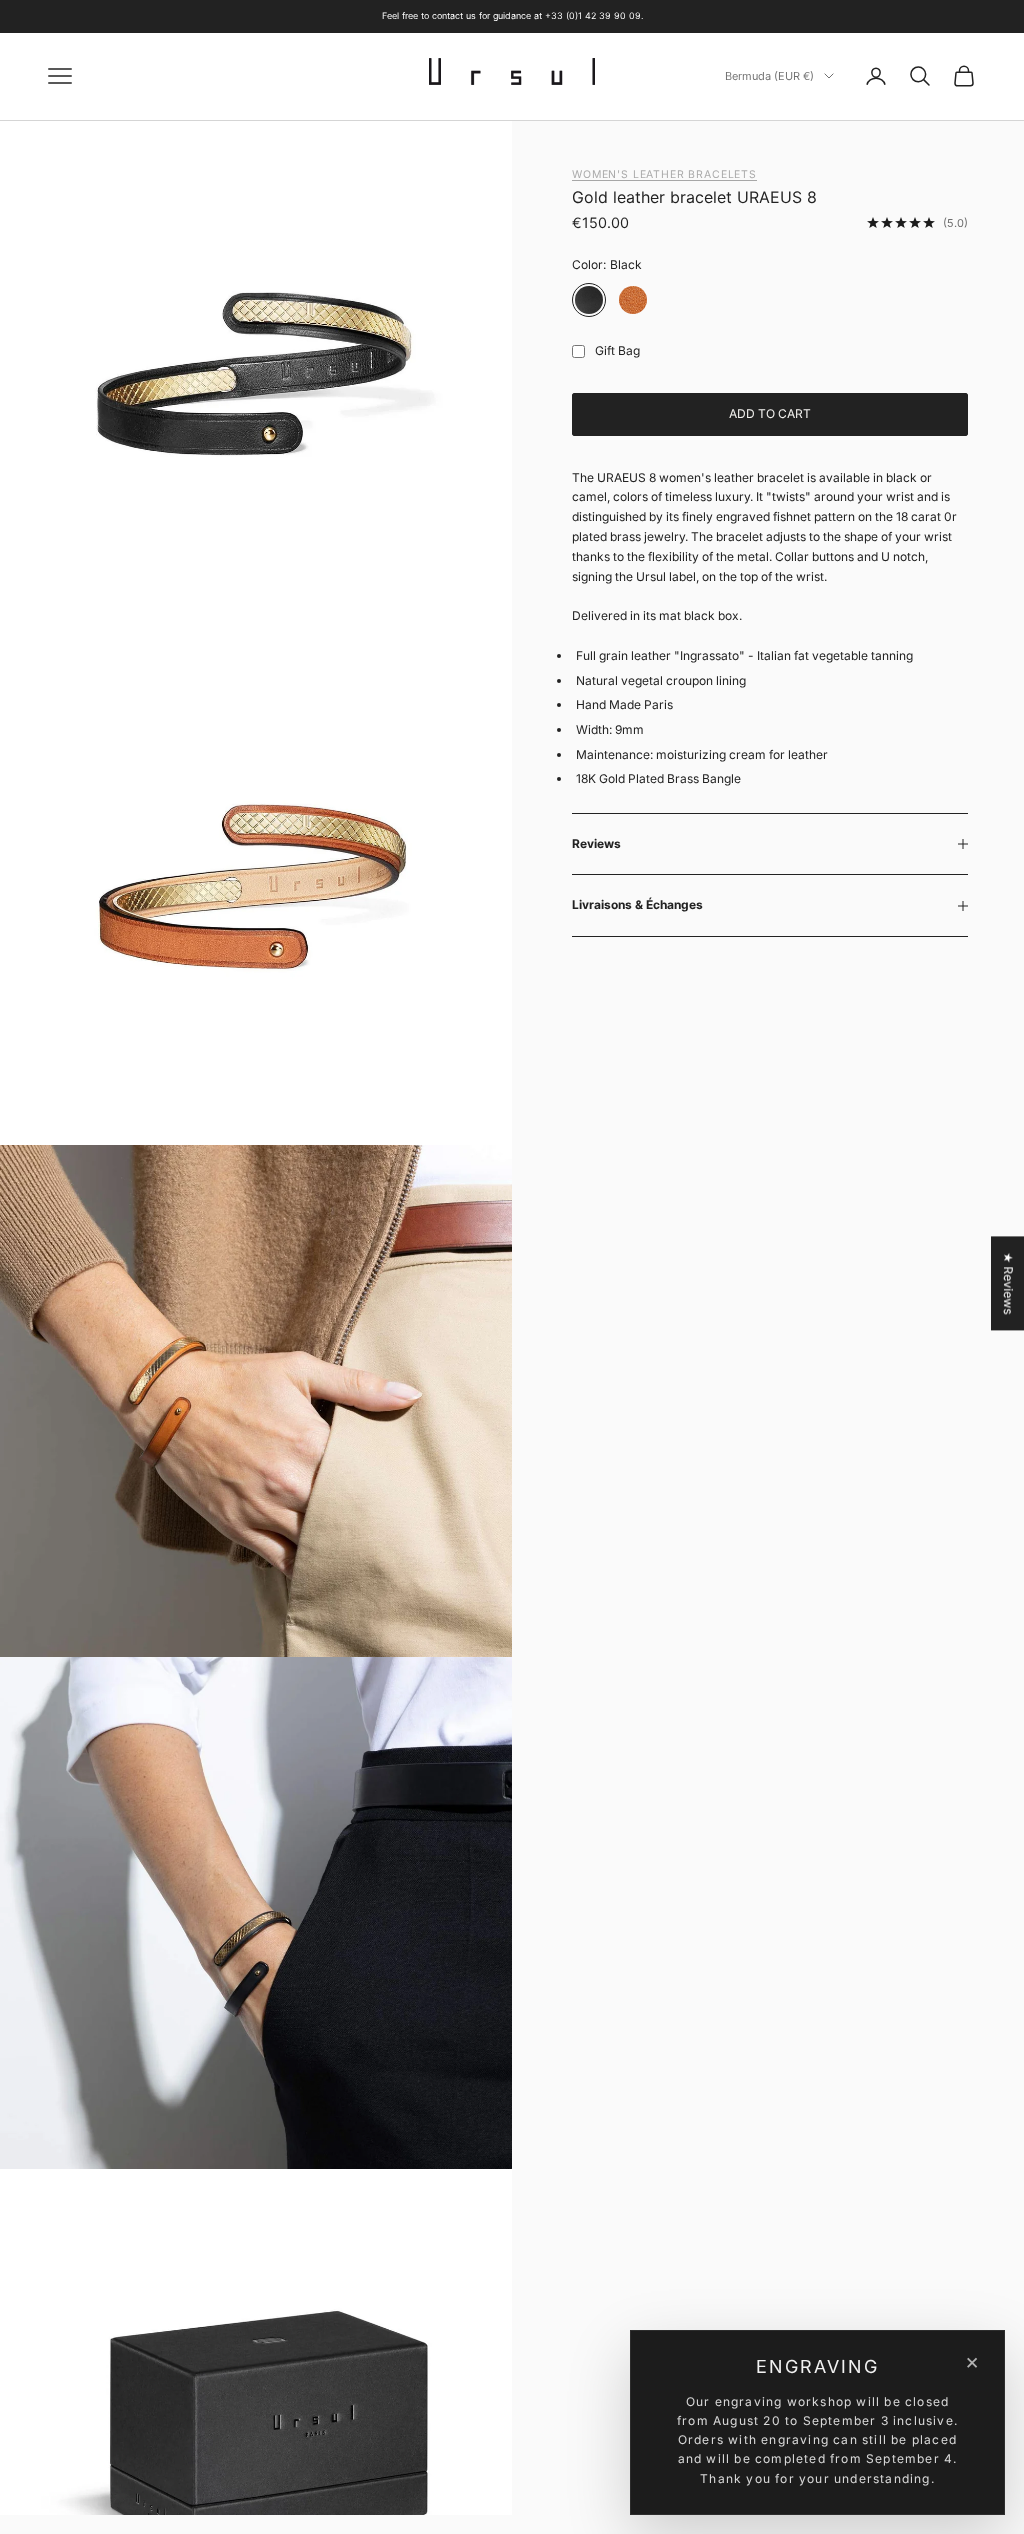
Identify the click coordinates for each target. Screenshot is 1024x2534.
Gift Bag (617, 350)
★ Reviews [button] (1008, 1283)
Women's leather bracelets (664, 174)
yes (574, 351)
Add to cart (770, 413)
